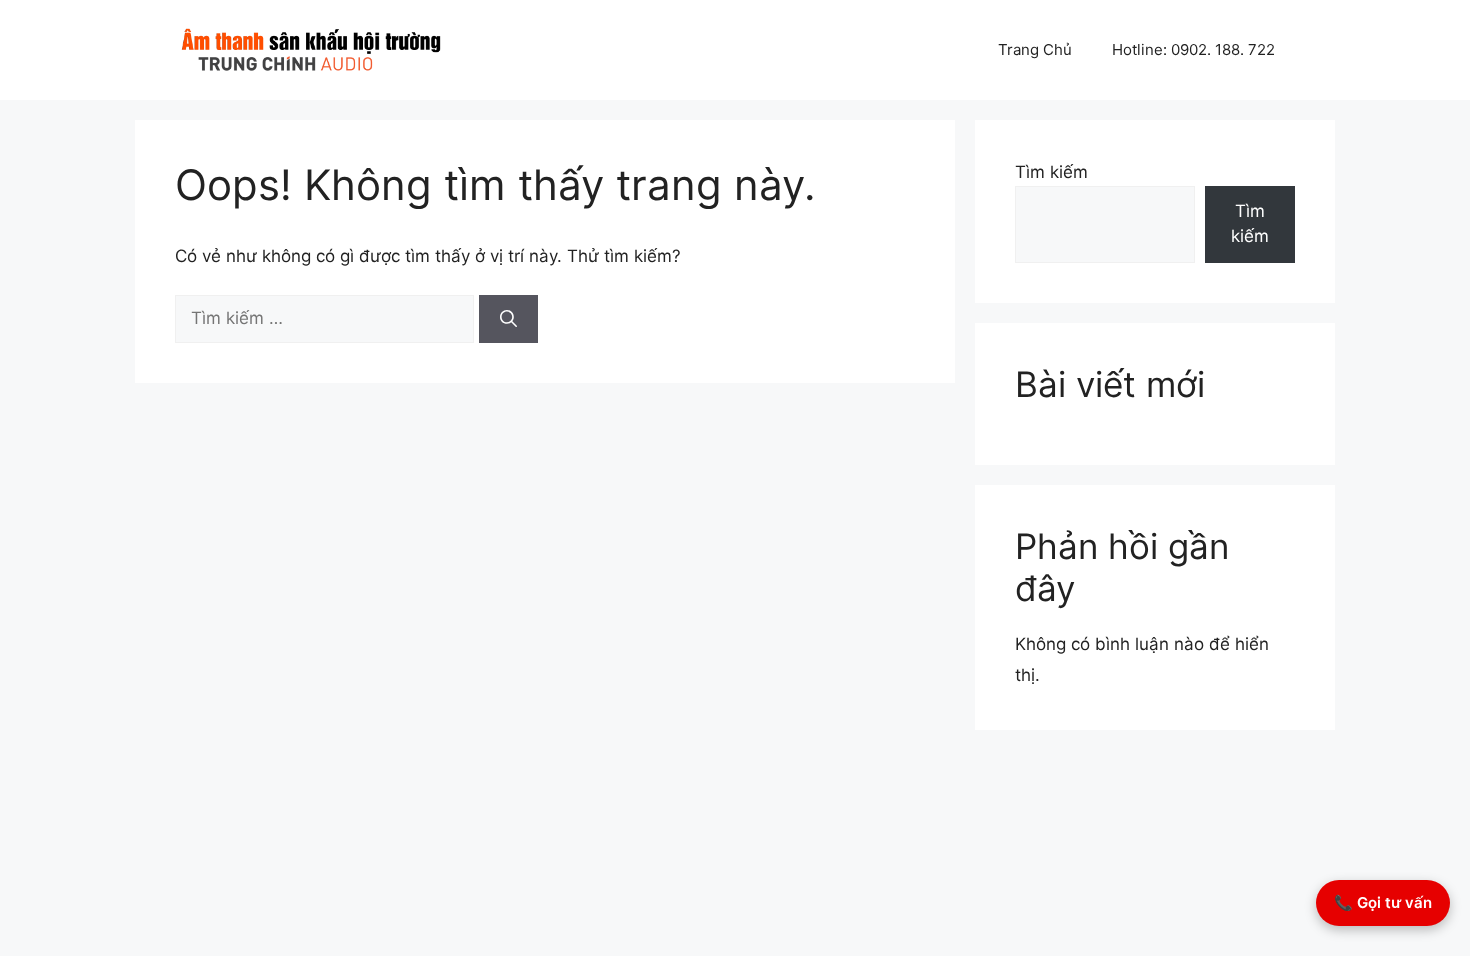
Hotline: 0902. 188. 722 (1193, 49)
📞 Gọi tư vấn (1383, 902)
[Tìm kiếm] (508, 319)
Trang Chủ (1035, 49)
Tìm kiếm (1051, 172)
